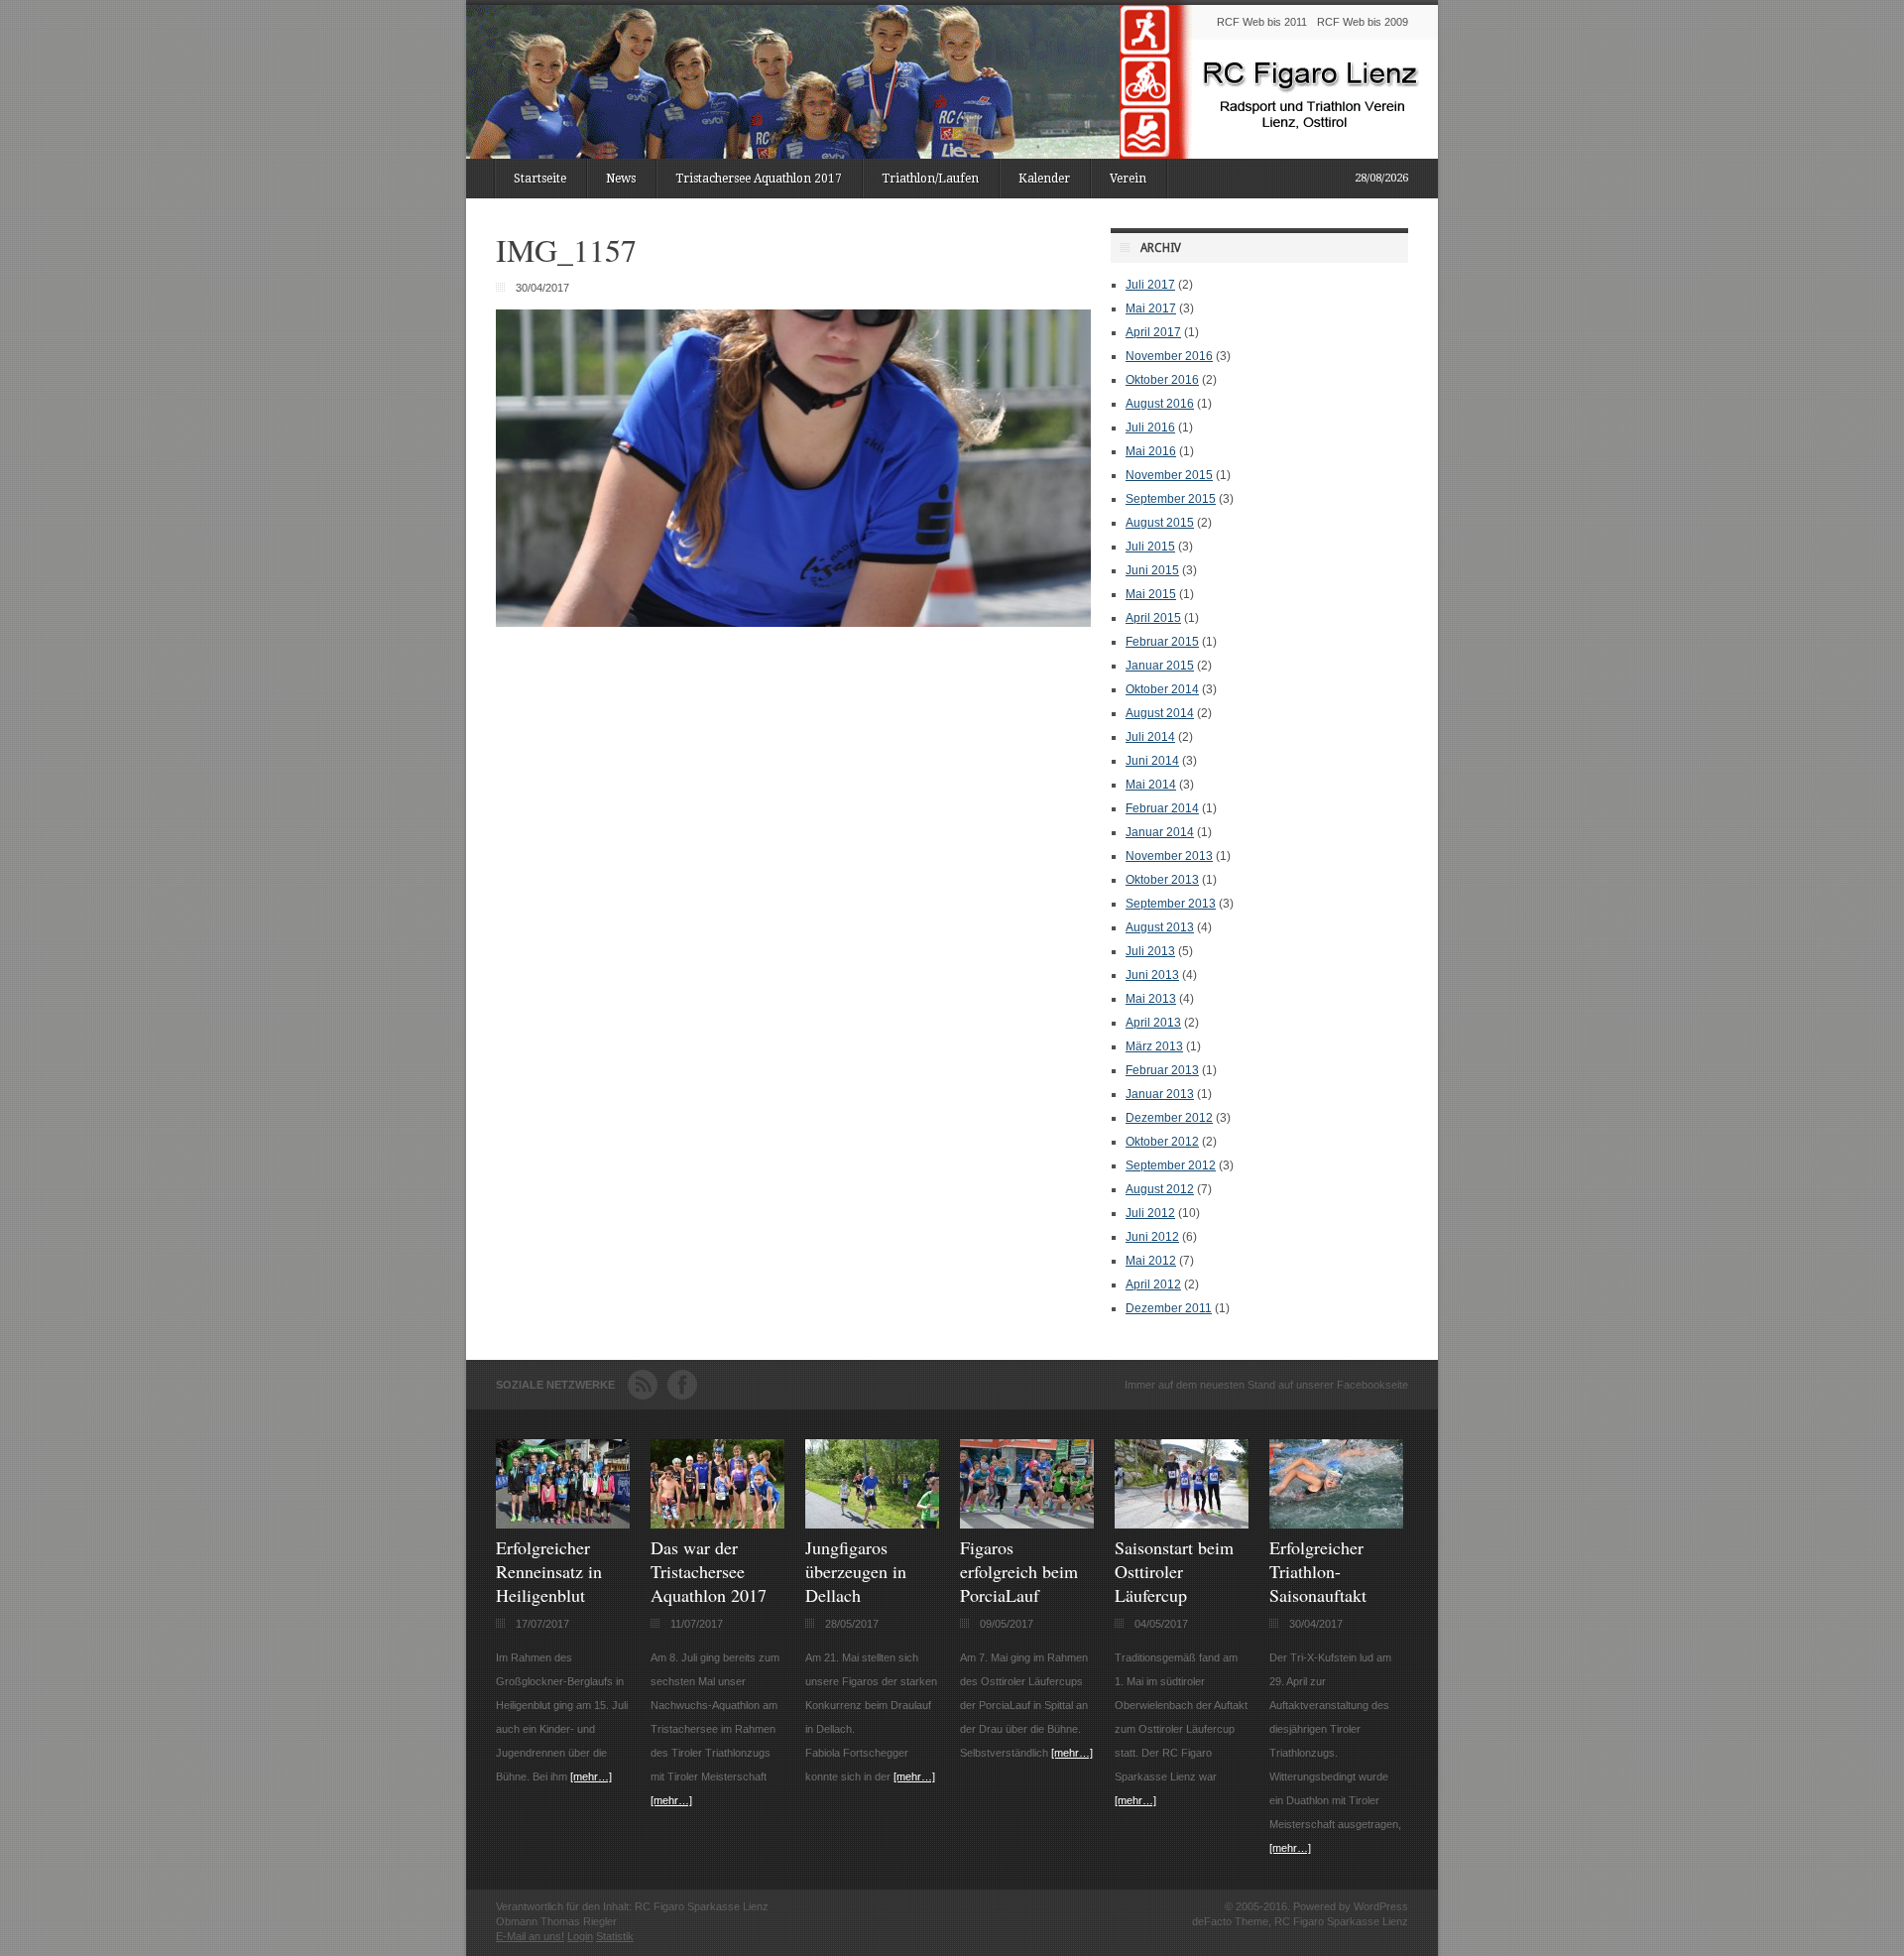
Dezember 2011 (1169, 1308)
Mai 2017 (1151, 308)
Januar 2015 (1160, 666)
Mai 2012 (1151, 1261)
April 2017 (1153, 332)
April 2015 (1153, 618)
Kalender (1044, 179)
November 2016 (1169, 356)
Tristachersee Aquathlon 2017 (759, 179)
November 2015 (1169, 475)
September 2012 (1171, 1165)
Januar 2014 (1160, 832)
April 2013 (1153, 1023)
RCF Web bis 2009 (1363, 22)
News (621, 179)
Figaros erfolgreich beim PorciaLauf (1019, 1571)
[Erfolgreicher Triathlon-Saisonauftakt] (1336, 1525)
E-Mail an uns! (530, 1936)
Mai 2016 (1151, 451)
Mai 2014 (1151, 785)
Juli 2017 (1150, 285)
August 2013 (1160, 927)
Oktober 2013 (1162, 880)
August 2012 (1160, 1189)
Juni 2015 (1152, 570)
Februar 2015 (1162, 642)
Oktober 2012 (1162, 1142)
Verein (1128, 179)
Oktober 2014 (1162, 689)
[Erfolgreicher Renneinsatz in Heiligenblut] (563, 1525)
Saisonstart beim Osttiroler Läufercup (1174, 1571)
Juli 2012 (1150, 1213)
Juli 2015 (1150, 547)
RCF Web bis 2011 (1262, 22)
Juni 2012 (1152, 1237)
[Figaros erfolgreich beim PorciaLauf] (1027, 1525)
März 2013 (1154, 1046)
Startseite (540, 179)
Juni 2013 (1152, 975)
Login (580, 1936)
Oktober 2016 (1162, 380)
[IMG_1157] (793, 623)
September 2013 (1171, 904)
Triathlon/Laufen (930, 179)
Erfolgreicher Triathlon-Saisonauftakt (1318, 1571)
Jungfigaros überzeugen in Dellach (856, 1571)
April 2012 (1153, 1284)
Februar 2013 (1162, 1070)
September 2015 (1171, 499)
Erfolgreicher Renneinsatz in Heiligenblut (549, 1571)
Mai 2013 (1151, 999)
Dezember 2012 (1169, 1118)
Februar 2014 (1162, 808)
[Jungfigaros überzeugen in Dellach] (872, 1525)
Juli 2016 (1150, 428)
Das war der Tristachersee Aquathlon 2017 (709, 1571)
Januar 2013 (1160, 1094)
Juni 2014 (1152, 761)
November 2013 (1169, 856)
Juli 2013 (1150, 951)
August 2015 (1160, 523)
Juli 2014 (1150, 737)
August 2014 (1160, 713)
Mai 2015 (1151, 594)
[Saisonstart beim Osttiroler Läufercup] (1182, 1525)
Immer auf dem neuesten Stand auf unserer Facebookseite (1266, 1385)
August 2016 (1160, 404)
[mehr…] (591, 1776)
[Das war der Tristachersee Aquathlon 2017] (717, 1525)
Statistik (615, 1936)
